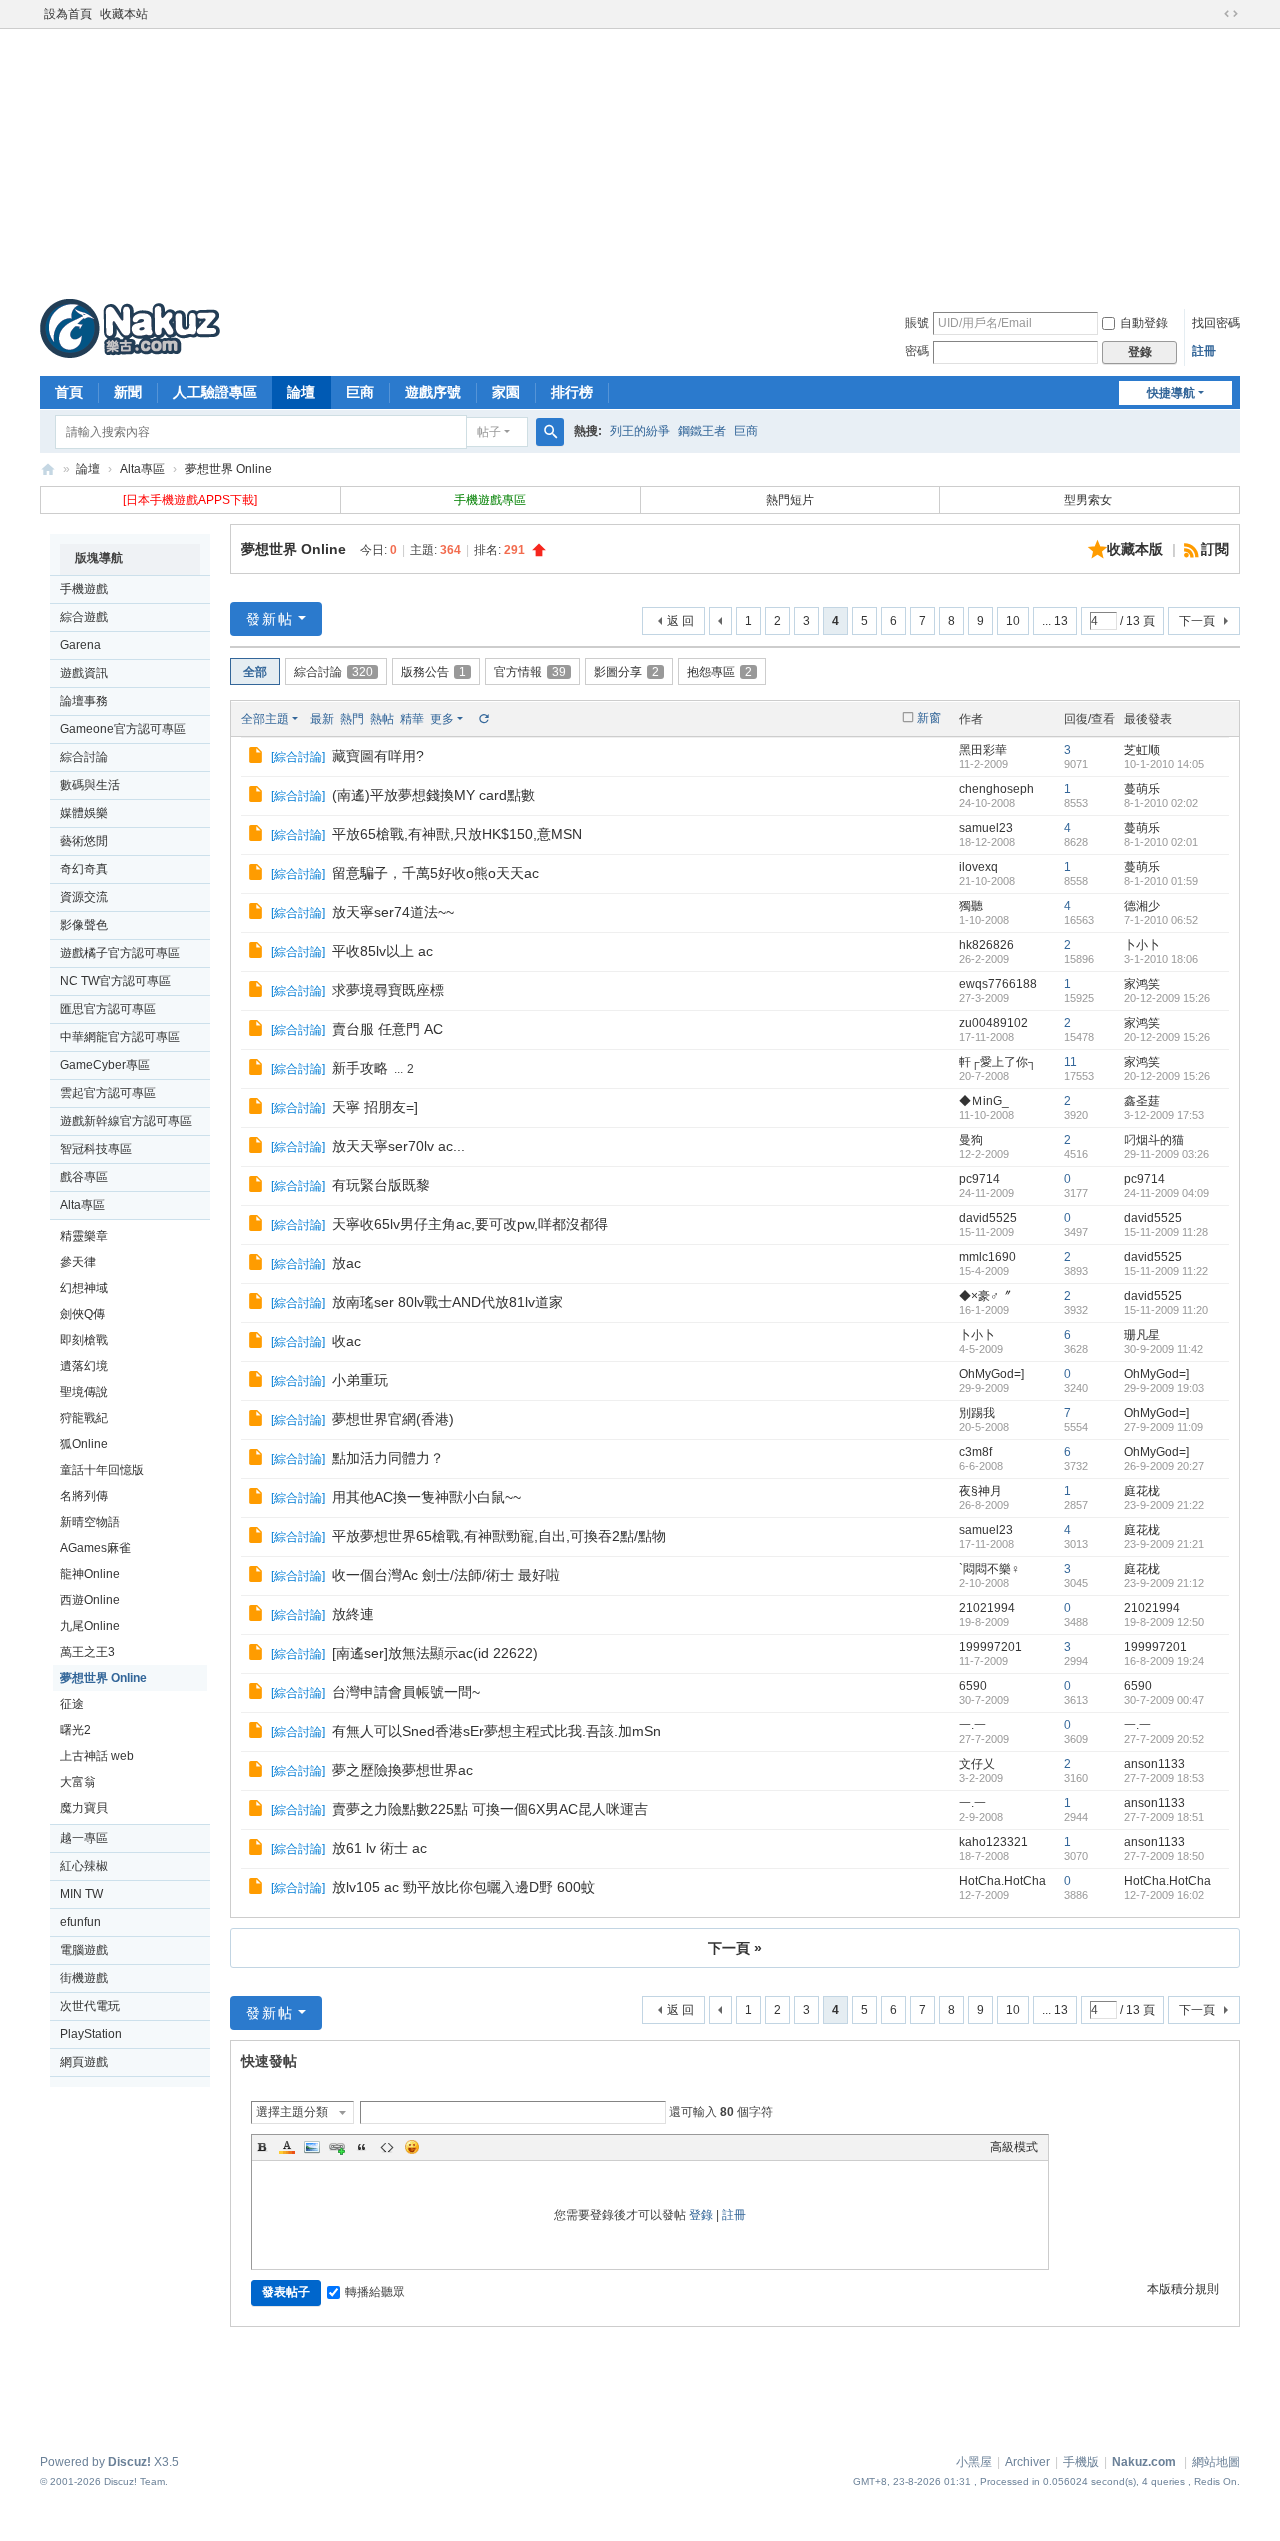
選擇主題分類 (292, 2112)
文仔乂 (977, 1764)
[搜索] (550, 432)
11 (1070, 1062)
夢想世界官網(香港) (393, 1419)
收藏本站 (124, 14)
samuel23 (986, 828)
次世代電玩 (90, 2006)
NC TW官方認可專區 (115, 981)
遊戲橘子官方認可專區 (120, 953)
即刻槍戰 (84, 1340)
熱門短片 (790, 500)
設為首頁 (68, 14)
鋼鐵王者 (702, 431)
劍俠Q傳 (82, 1314)
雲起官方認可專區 (108, 1093)
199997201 (990, 1647)
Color (287, 2147)
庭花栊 (1142, 1491)
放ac (346, 1263)
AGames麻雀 (95, 1548)
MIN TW (81, 1894)
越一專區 (84, 1838)
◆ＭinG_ (984, 1101)
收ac (346, 1341)
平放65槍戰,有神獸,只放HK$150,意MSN (457, 834)
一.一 (972, 1725)
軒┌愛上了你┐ (998, 1062)
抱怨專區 (719, 672)
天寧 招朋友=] (375, 1107)
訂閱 (1215, 549)
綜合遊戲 (84, 617)
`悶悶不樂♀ (989, 1569)
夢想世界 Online (228, 469)
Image (312, 2147)
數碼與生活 (90, 785)
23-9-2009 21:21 (1164, 1544)
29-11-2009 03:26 (1166, 1154)
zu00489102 (993, 1023)
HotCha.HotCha (1002, 1881)
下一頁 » (735, 1948)
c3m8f (975, 1452)
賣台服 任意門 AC (387, 1029)
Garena (80, 645)
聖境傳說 (84, 1392)
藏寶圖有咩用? (378, 756)
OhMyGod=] (991, 1374)
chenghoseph (996, 789)
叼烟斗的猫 (1154, 1140)
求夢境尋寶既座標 (388, 990)
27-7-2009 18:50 (1164, 1856)
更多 (442, 719)
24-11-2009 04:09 (1166, 1193)
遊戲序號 (433, 392)
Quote (362, 2147)
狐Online (84, 1444)
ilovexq (978, 867)
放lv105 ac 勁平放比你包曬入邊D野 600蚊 (463, 1887)
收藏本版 (1137, 549)
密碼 (917, 351)
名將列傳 (84, 1496)
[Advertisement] (640, 159)
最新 (322, 719)
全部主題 (265, 719)
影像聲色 (84, 925)
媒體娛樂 (84, 813)
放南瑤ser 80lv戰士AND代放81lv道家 (447, 1302)
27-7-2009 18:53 (1164, 1778)
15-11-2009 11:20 (1166, 1310)
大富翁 (78, 1782)
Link (337, 2147)
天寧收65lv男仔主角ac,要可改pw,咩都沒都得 (470, 1224)
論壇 (301, 392)
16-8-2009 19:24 (1164, 1661)
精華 (412, 719)
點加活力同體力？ (388, 1458)
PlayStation (91, 2034)
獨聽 (971, 906)
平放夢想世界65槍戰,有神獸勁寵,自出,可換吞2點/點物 (499, 1536)
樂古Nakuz (48, 469)
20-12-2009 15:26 (1167, 998)
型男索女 (1089, 500)
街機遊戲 (84, 1978)
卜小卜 (1142, 945)
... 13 (1055, 621)
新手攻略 (360, 1068)
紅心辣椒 (84, 1866)
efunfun (80, 1922)
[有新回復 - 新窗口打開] (257, 758)
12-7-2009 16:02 (1164, 1895)
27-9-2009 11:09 (1163, 1427)
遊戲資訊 (84, 673)
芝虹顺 (1142, 750)
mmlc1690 (987, 1257)
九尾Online (90, 1626)
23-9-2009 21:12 (1164, 1583)
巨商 (360, 392)
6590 (973, 1686)
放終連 (353, 1614)
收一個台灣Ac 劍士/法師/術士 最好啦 (446, 1575)
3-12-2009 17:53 (1164, 1115)
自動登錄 (1144, 323)
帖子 (489, 432)
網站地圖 (1216, 2462)
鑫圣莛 (1142, 1101)
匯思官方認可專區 (108, 1009)
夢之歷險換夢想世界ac (402, 1770)
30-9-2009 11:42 (1163, 1349)
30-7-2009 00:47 (1164, 1700)
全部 (255, 672)
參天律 (78, 1262)
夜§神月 (980, 1491)
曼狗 (971, 1140)
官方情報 (530, 672)
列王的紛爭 (640, 431)
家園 (506, 392)
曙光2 (75, 1730)
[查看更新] (483, 719)
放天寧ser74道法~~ (393, 912)
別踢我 (977, 1413)
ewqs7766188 (998, 984)
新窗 (929, 718)
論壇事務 (84, 701)
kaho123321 (993, 1842)
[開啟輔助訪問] (1212, 14)
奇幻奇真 (84, 869)
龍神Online (90, 1574)
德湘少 (1142, 906)
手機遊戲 (84, 589)
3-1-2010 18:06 (1161, 959)
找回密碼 (1216, 323)
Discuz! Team (134, 2481)
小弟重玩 (360, 1380)
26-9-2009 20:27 (1164, 1466)
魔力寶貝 (84, 1808)
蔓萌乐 (1142, 789)
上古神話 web (97, 1756)
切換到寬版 (1231, 14)
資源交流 (84, 897)
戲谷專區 (84, 1177)
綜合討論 (84, 757)
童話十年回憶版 (102, 1470)
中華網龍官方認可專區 (120, 1037)
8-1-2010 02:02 (1161, 803)
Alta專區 (142, 469)
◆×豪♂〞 (985, 1296)
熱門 (352, 719)
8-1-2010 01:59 (1161, 881)
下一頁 (1197, 621)
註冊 (1204, 351)
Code (387, 2147)
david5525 (988, 1218)
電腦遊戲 (84, 1950)
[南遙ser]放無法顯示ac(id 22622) (435, 1653)
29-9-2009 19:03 (1164, 1388)
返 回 (680, 621)
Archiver (1027, 2462)
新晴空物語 (90, 1522)
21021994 (987, 1608)
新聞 (128, 392)
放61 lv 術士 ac (379, 1848)
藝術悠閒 (84, 841)
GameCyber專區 (105, 1065)
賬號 (917, 323)
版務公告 (433, 672)
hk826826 (986, 945)
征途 (72, 1704)
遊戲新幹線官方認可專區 (126, 1121)
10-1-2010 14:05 (1164, 764)
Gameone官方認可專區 (123, 729)
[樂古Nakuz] (130, 328)
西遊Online (90, 1600)
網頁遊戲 (84, 2062)
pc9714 (979, 1179)
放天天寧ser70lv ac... (398, 1146)
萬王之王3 (87, 1652)
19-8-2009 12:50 (1164, 1622)
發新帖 (270, 619)
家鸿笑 (1142, 984)
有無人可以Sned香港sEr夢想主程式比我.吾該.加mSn (496, 1731)
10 (1013, 621)
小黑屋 (974, 2462)
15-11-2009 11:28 (1166, 1232)
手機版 (1081, 2462)
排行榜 (572, 392)
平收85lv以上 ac (382, 951)
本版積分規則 (1183, 2289)
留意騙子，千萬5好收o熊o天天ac (435, 873)
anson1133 (1154, 1764)
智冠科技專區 (96, 1149)
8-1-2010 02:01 (1161, 842)
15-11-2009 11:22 (1166, 1271)
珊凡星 (1142, 1335)
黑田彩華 (983, 750)
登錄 (701, 2215)
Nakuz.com (1144, 2462)
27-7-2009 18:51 (1164, 1817)
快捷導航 (1171, 393)
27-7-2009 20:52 (1164, 1739)
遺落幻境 (84, 1366)
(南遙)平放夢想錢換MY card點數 (433, 795)
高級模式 (1014, 2147)
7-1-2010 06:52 (1161, 920)
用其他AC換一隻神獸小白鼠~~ (426, 1497)
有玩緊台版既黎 (381, 1185)
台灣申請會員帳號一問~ (406, 1692)
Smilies (412, 2147)
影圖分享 (626, 672)
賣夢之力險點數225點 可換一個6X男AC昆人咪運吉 (490, 1809)
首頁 (69, 392)
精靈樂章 (84, 1236)
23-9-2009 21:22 (1164, 1505)
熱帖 (382, 719)
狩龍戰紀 (84, 1418)
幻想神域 (84, 1288)
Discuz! (129, 2462)
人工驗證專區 (215, 392)
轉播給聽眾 (375, 2292)
